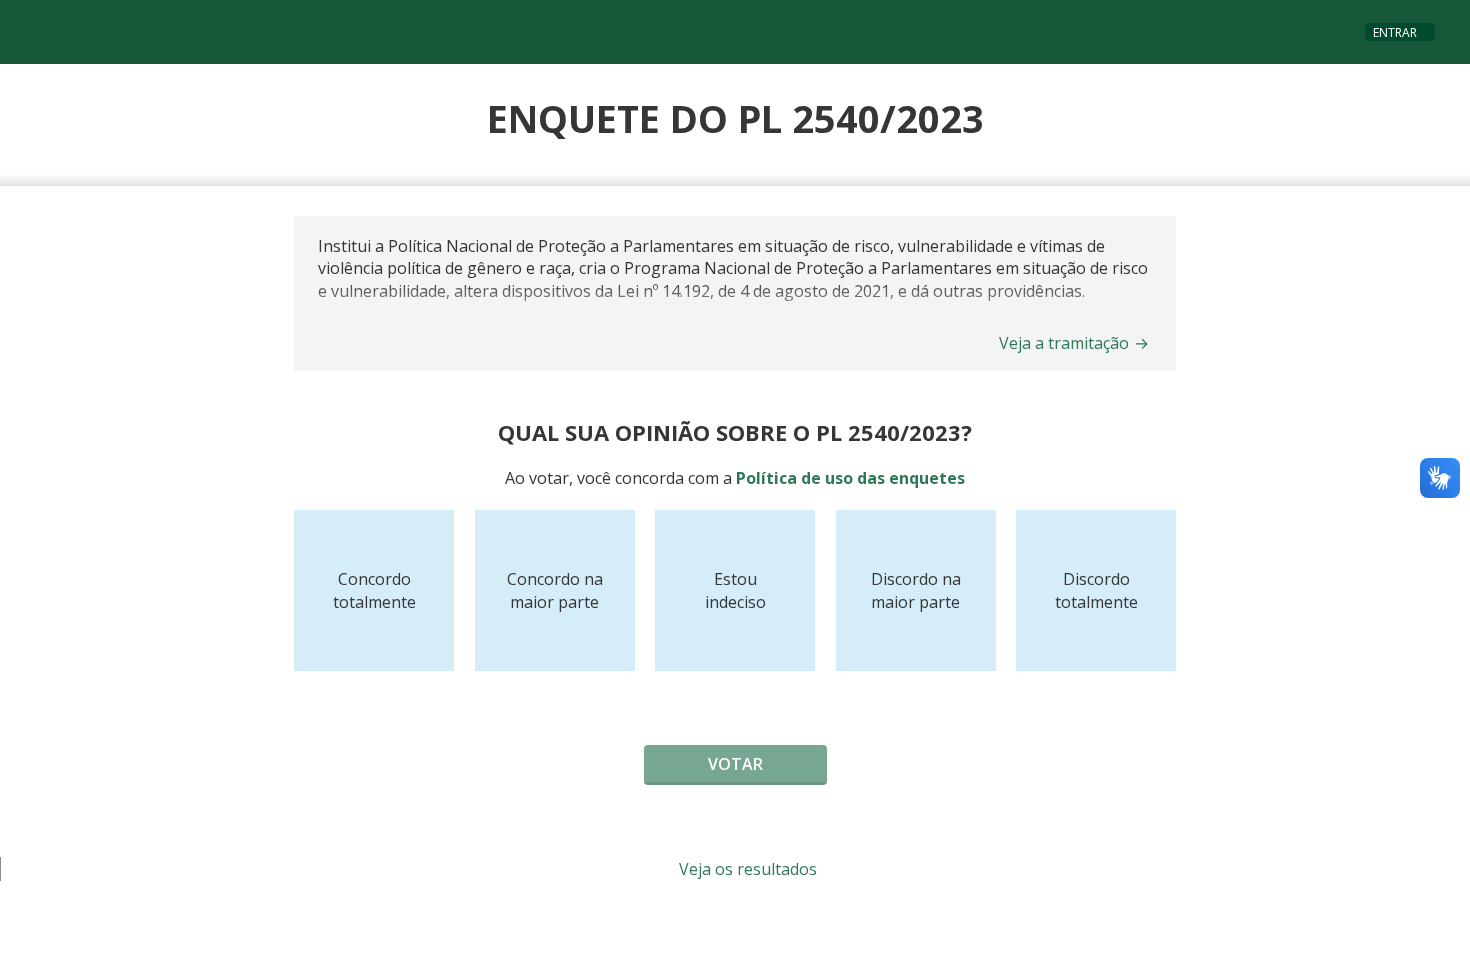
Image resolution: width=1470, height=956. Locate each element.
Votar (735, 764)
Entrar (1395, 32)
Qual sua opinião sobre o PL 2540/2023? (735, 432)
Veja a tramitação (1074, 343)
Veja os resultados (746, 869)
